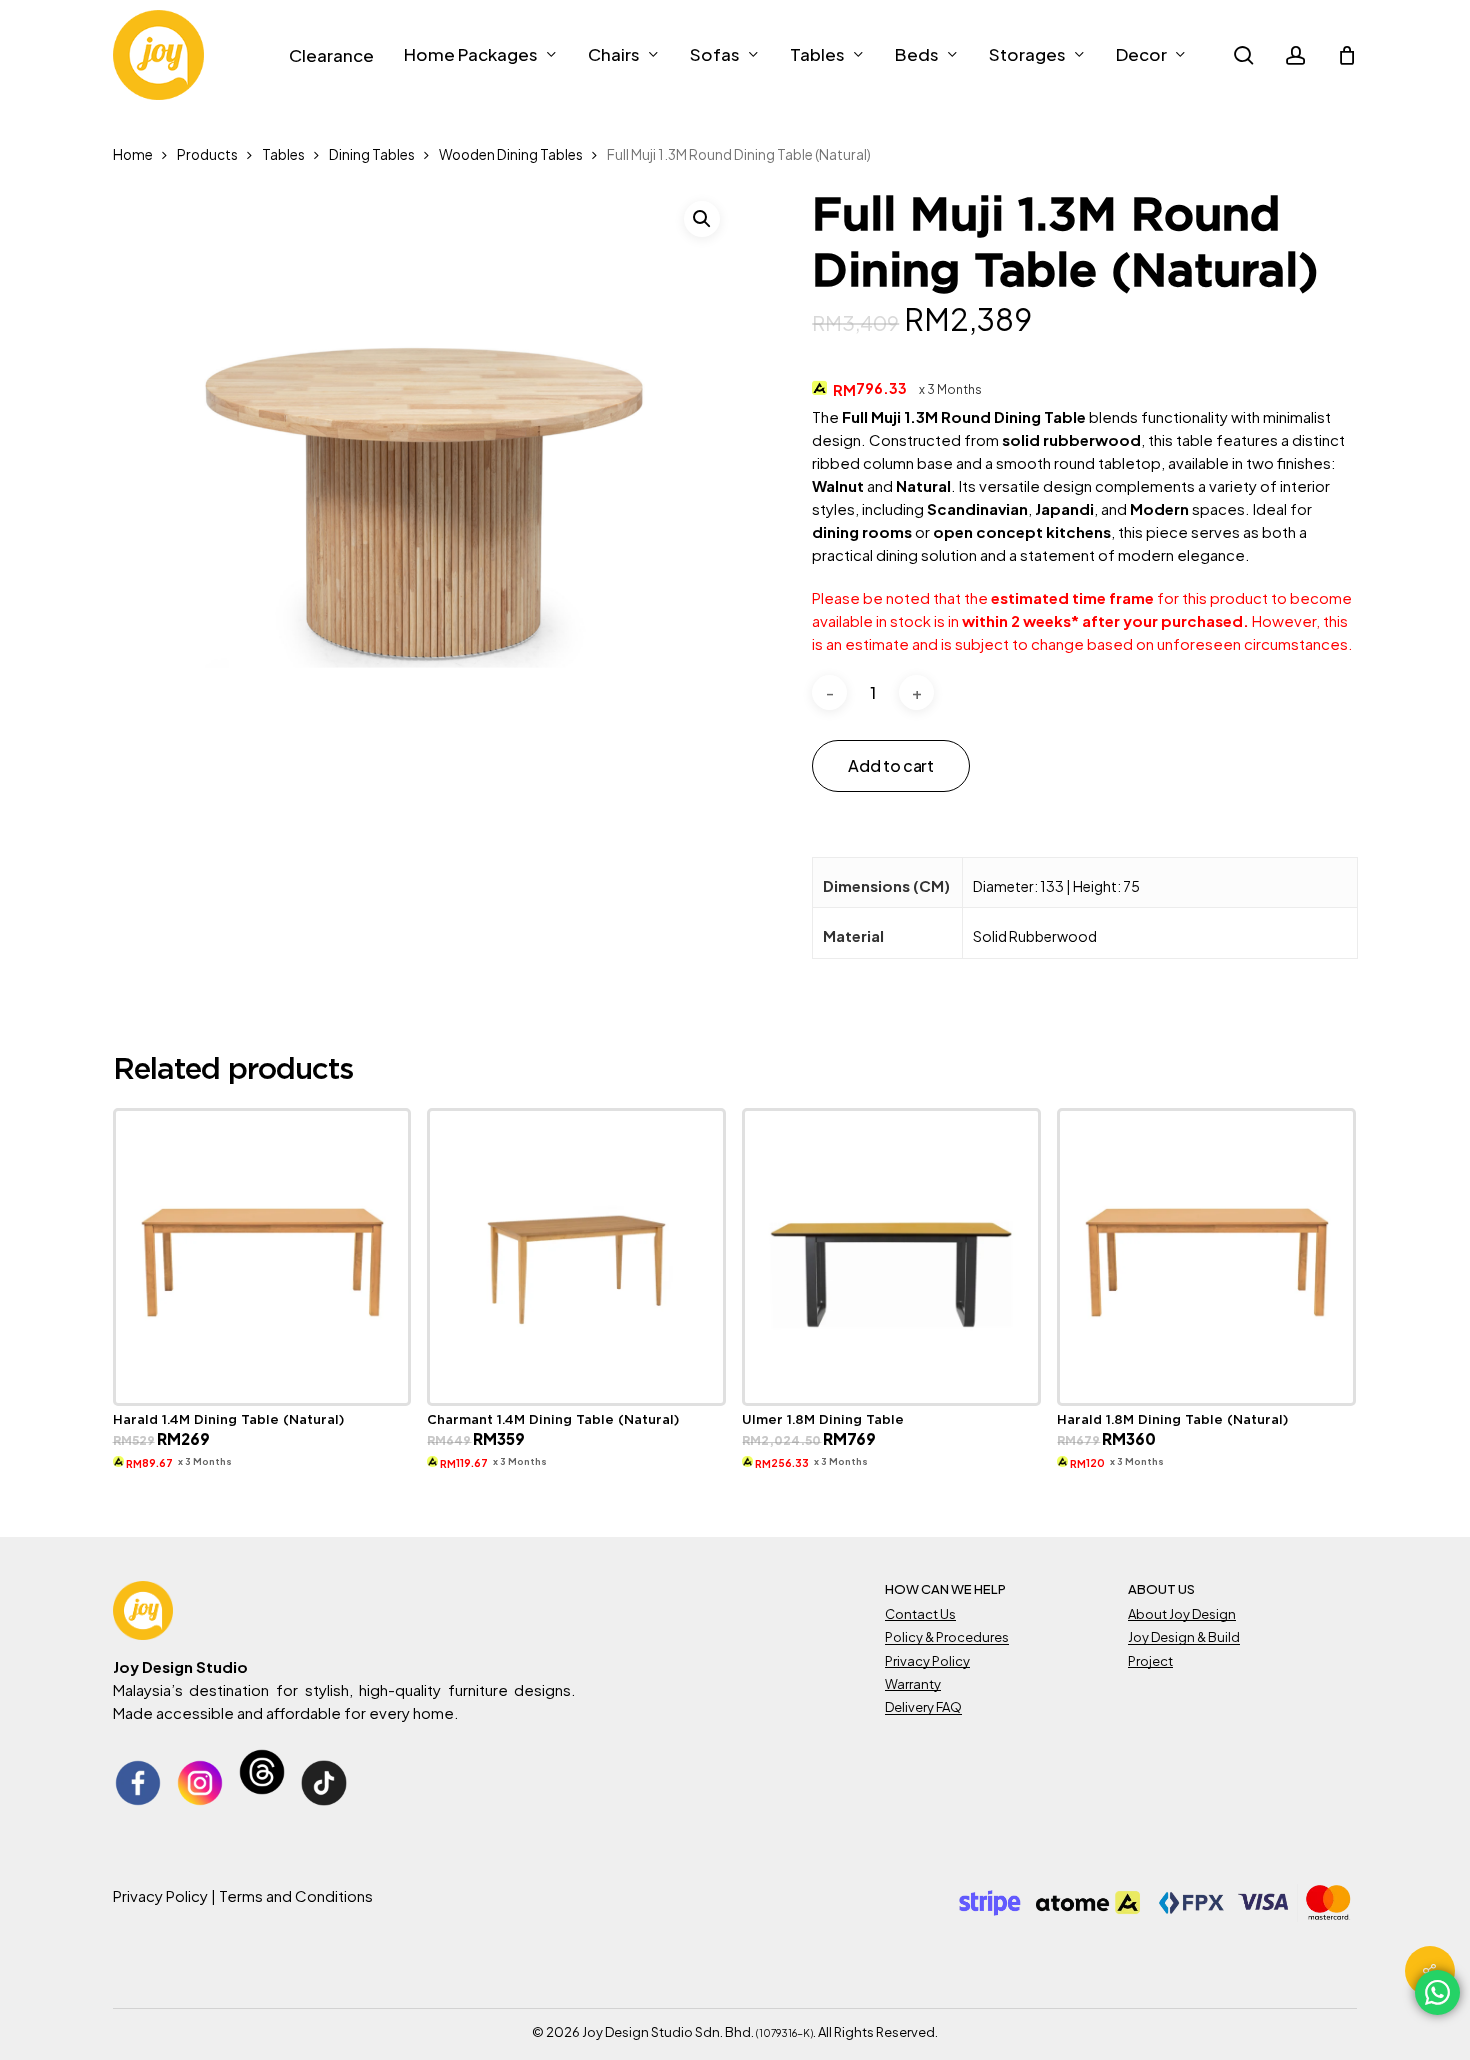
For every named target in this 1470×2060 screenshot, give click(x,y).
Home (133, 154)
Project (1150, 1661)
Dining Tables (372, 154)
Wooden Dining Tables (511, 154)
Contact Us (920, 1614)
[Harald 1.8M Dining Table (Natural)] (1206, 1257)
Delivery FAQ (923, 1707)
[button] (702, 219)
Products (207, 154)
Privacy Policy (927, 1661)
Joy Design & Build (1184, 1637)
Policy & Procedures (947, 1637)
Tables (283, 154)
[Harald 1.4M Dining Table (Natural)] (262, 1257)
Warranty (913, 1684)
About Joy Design (1182, 1614)
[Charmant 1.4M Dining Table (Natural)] (576, 1257)
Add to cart (890, 765)
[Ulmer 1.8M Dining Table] (891, 1257)
